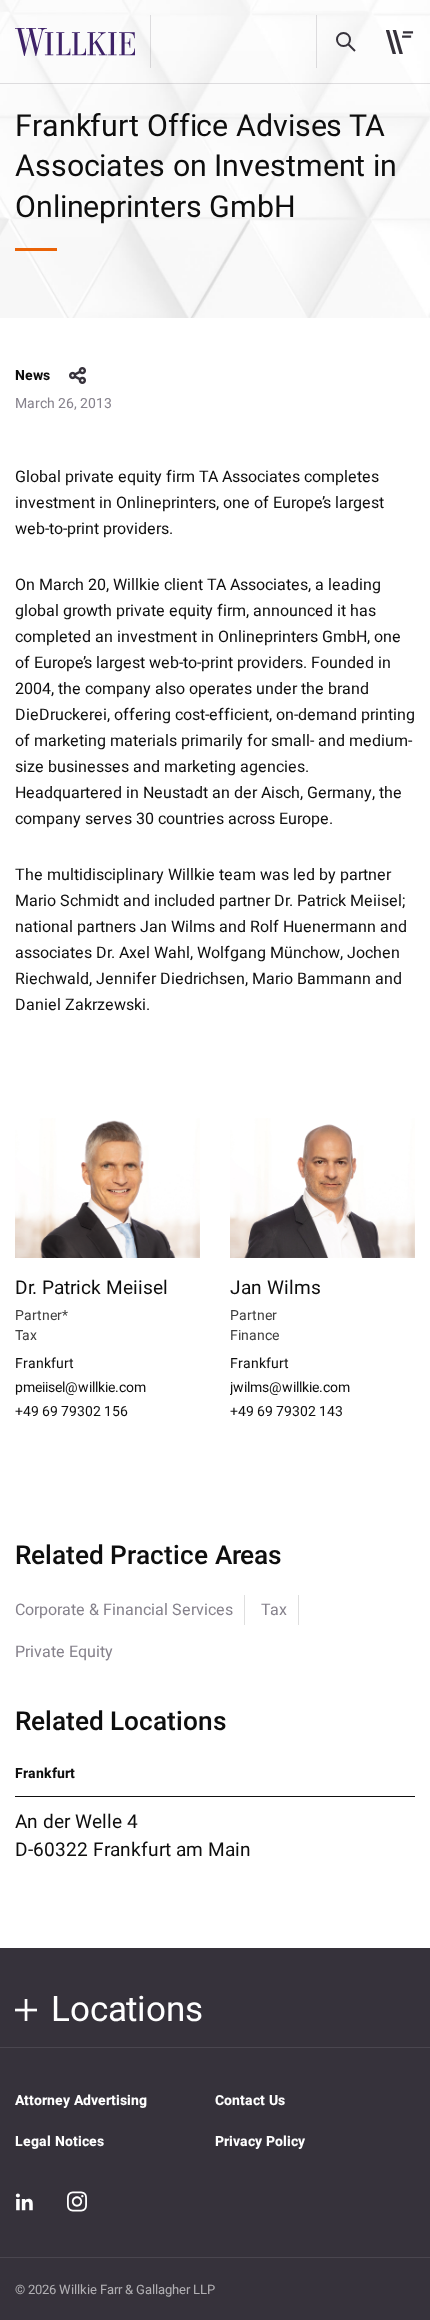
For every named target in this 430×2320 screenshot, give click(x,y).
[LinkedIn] (25, 2202)
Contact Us (250, 2100)
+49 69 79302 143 (286, 1412)
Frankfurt (44, 1364)
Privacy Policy (260, 2141)
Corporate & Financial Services (124, 1610)
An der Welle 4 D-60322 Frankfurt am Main (133, 1836)
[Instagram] (77, 2201)
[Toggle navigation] (399, 42)
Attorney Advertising (81, 2100)
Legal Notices (59, 2141)
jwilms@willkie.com (290, 1388)
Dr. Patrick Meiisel (91, 1288)
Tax (274, 1610)
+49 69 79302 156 (71, 1412)
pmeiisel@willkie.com (80, 1388)
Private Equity (64, 1652)
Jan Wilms (275, 1288)
